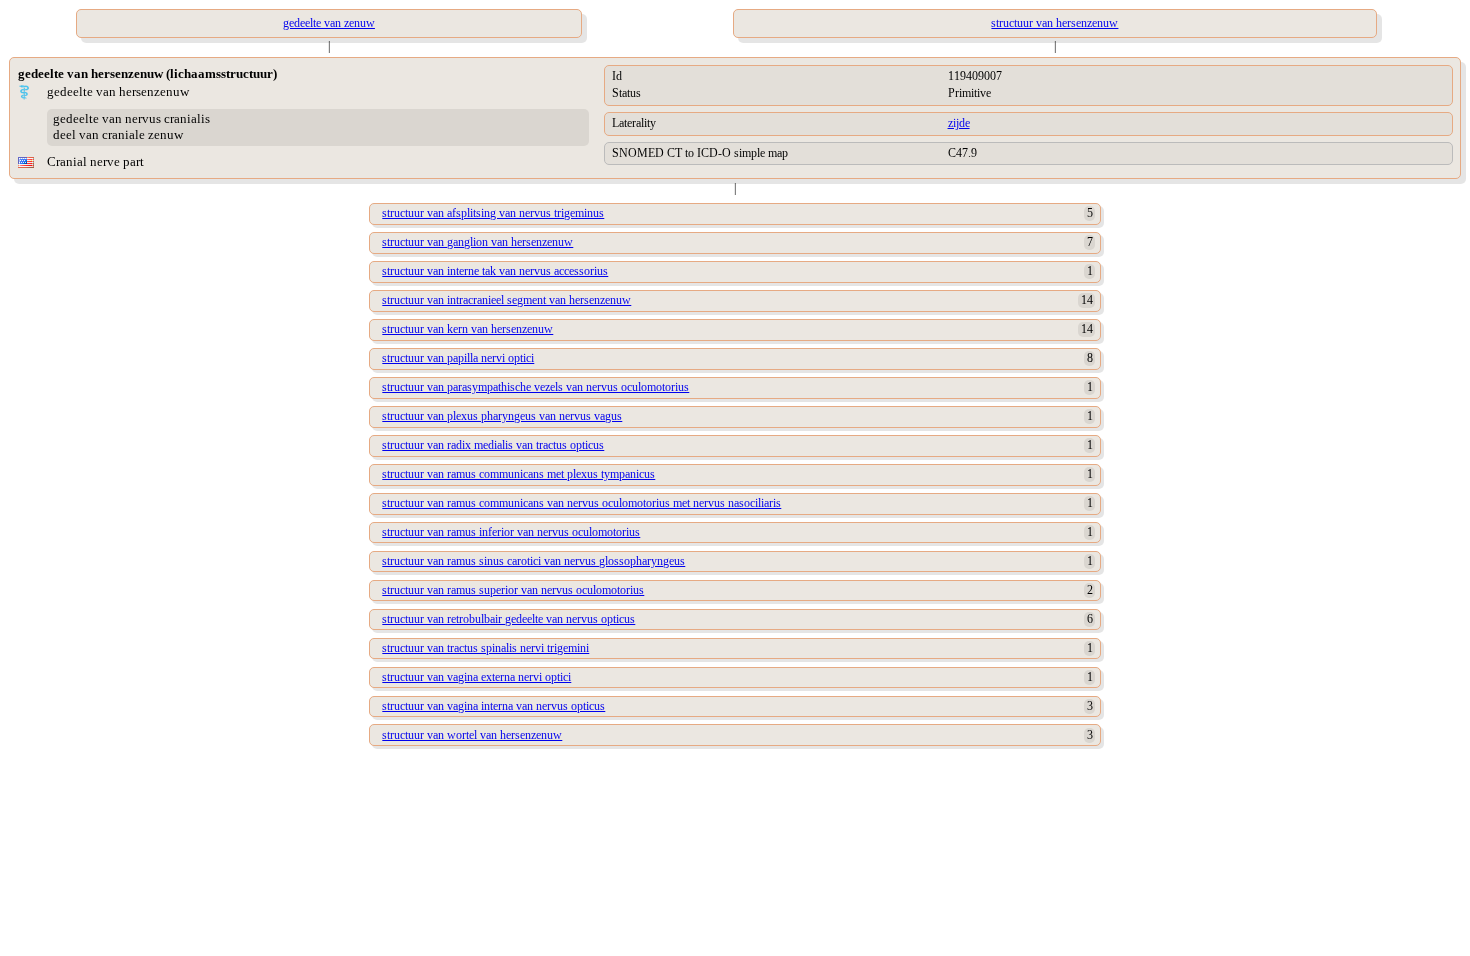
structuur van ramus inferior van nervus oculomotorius (511, 532)
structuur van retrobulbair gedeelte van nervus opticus (508, 619)
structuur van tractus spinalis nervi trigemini (485, 648)
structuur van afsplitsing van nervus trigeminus (493, 213)
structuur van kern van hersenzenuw (467, 329)
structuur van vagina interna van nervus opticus (493, 706)
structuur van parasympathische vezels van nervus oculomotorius (535, 387)
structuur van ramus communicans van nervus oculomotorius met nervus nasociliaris (581, 503)
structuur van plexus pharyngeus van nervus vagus (502, 416)
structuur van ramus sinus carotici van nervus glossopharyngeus (533, 561)
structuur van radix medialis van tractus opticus (493, 445)
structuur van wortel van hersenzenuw (472, 735)
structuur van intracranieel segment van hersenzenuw (506, 300)
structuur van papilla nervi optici (458, 358)
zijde (959, 123)
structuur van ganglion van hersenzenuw (477, 242)
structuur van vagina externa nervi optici (476, 677)
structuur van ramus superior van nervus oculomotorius (513, 590)
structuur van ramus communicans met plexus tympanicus (518, 474)
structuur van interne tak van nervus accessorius (495, 271)
